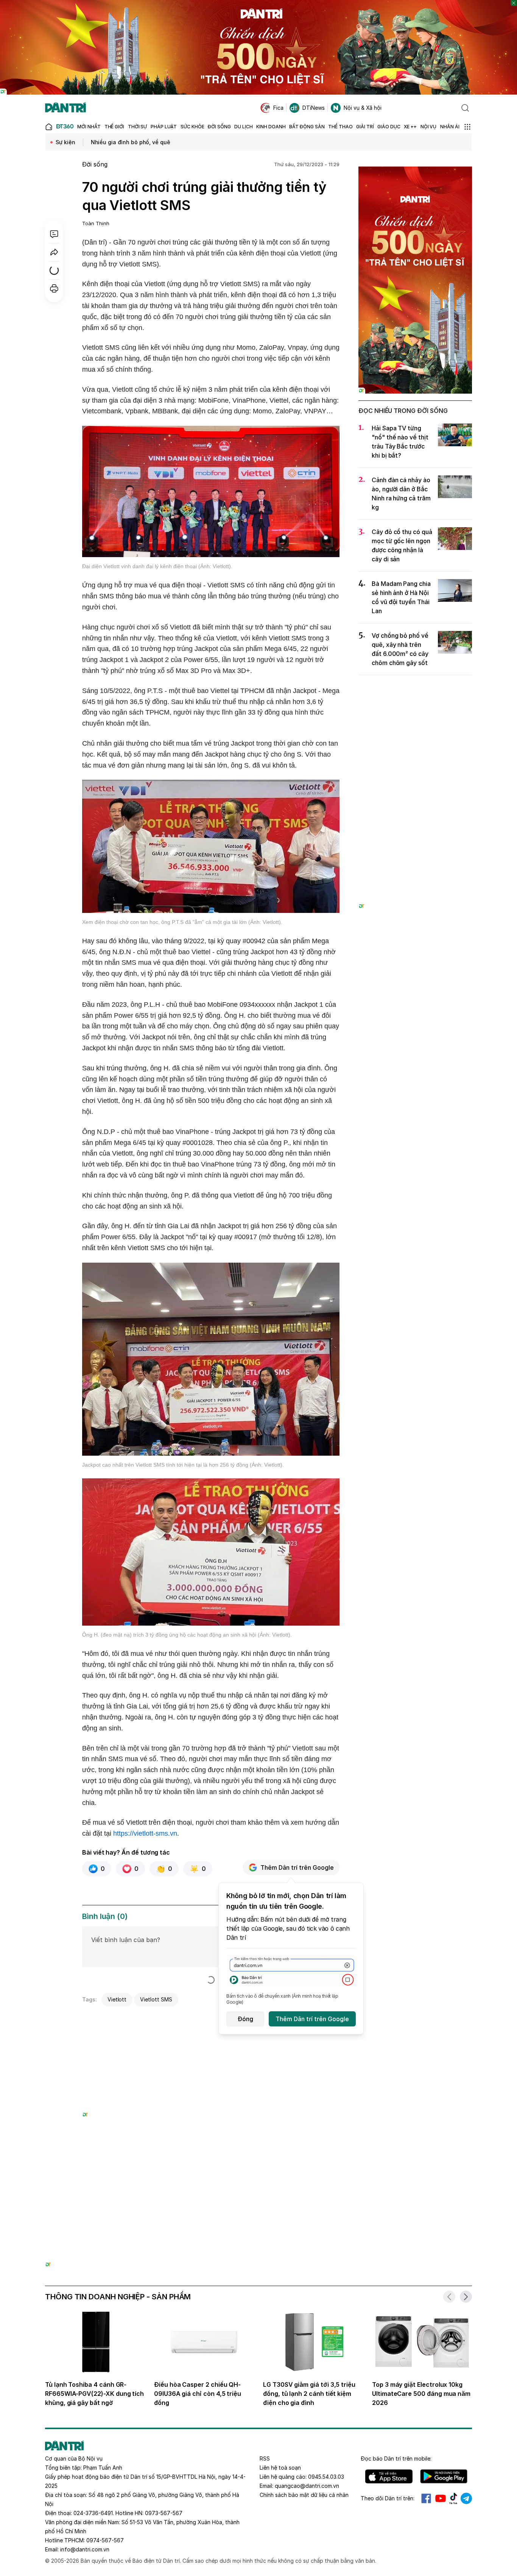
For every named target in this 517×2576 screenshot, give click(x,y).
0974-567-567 (105, 2540)
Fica (278, 108)
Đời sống (95, 164)
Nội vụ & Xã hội (363, 108)
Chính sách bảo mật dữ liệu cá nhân (304, 2495)
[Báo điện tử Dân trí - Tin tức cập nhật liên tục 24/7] (65, 108)
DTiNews (314, 108)
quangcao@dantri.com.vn (307, 2486)
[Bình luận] (54, 234)
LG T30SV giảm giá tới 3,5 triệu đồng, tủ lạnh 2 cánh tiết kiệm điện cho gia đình (309, 2394)
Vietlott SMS (156, 1999)
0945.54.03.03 (326, 2477)
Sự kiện (65, 142)
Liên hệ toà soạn (280, 2468)
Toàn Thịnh (96, 223)
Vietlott (117, 1999)
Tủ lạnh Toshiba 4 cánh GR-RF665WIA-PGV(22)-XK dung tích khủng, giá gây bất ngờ (94, 2394)
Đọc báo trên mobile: (396, 2458)
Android (444, 2476)
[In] (54, 288)
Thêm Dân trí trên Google (297, 1867)
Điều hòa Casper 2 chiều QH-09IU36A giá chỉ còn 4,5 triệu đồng (198, 2394)
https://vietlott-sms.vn (145, 1833)
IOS (389, 2476)
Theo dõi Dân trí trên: (388, 2498)
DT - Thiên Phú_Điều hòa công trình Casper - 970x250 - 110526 (258, 2177)
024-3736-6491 (93, 2513)
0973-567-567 (164, 2513)
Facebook (426, 2498)
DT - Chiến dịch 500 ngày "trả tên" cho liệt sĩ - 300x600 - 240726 (415, 174)
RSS (265, 2458)
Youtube (441, 2498)
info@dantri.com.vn (85, 2549)
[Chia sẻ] (54, 252)
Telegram (466, 2498)
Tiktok (453, 2498)
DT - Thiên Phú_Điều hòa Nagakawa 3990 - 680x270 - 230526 (211, 2019)
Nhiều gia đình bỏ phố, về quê (131, 142)
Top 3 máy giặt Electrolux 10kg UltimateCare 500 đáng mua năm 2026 (421, 2394)
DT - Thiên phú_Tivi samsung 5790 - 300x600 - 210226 (415, 689)
